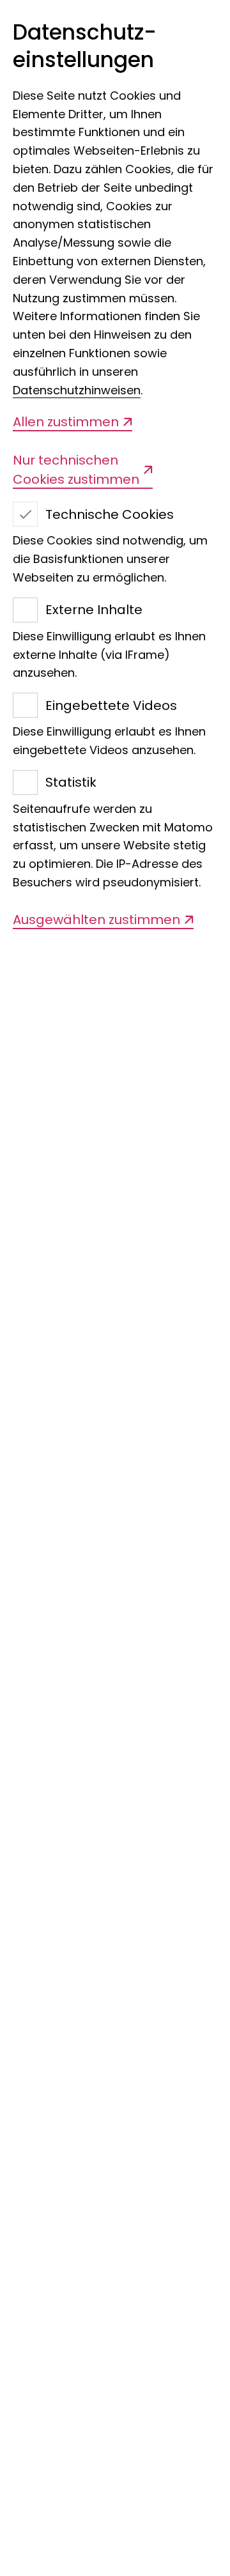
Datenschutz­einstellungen (85, 47)
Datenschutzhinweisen (77, 390)
